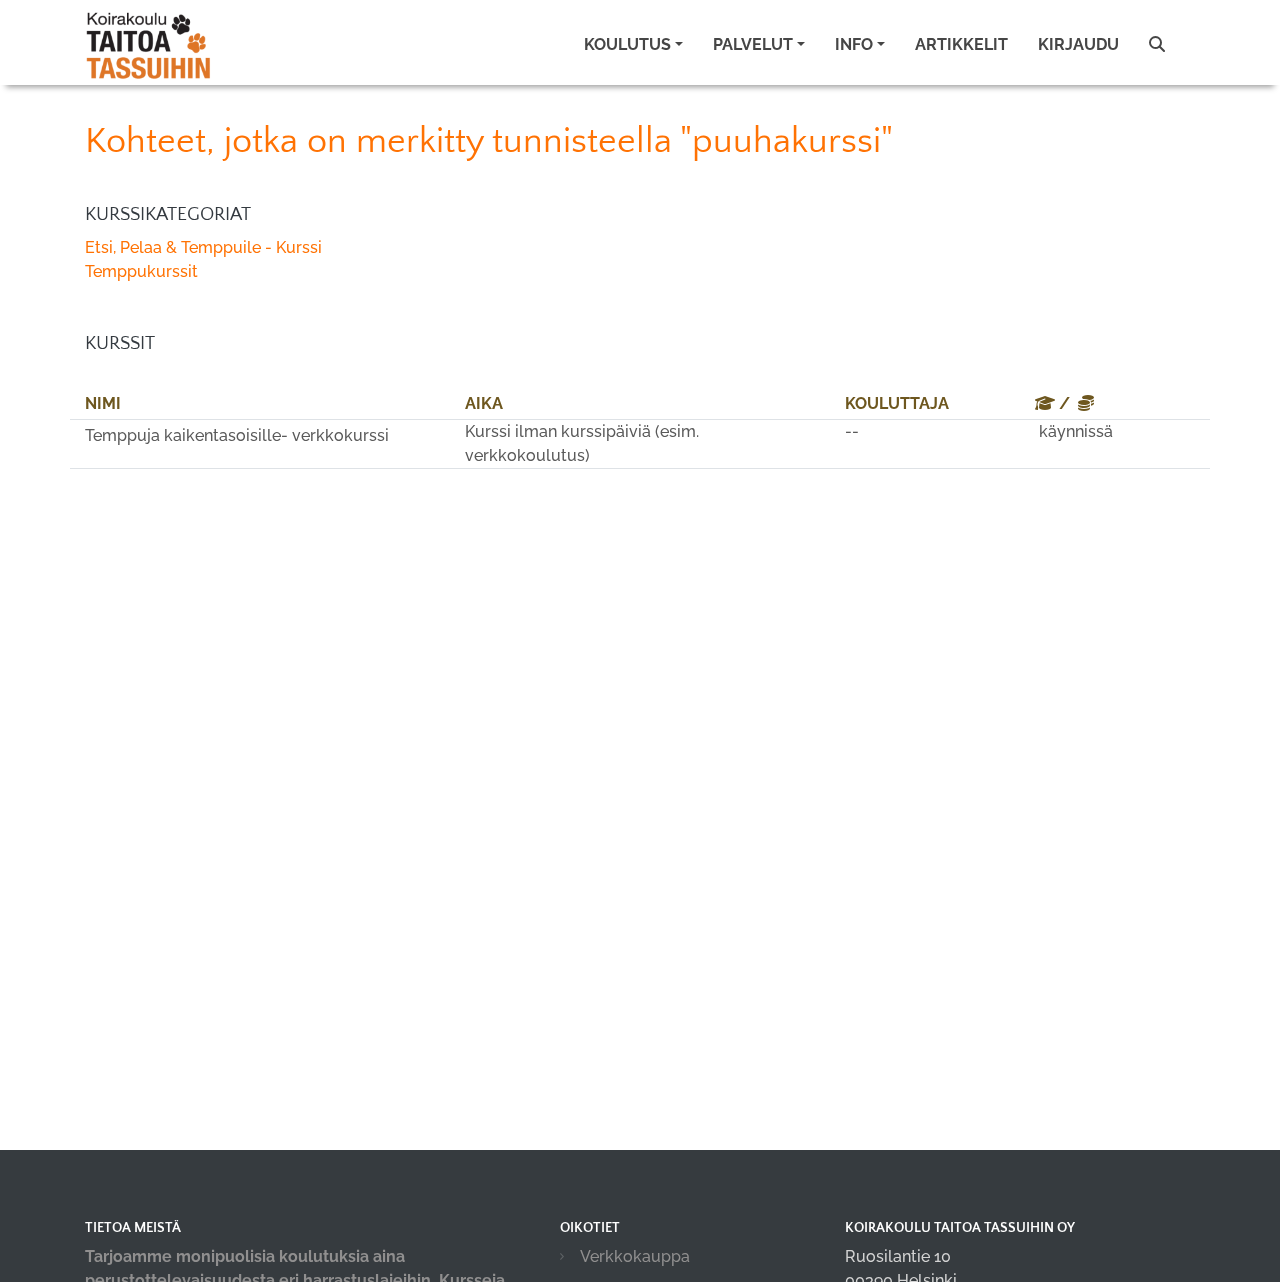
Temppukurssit (141, 271)
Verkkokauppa (635, 1256)
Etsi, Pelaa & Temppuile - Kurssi (203, 247)
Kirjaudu (1078, 44)
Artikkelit (961, 44)
